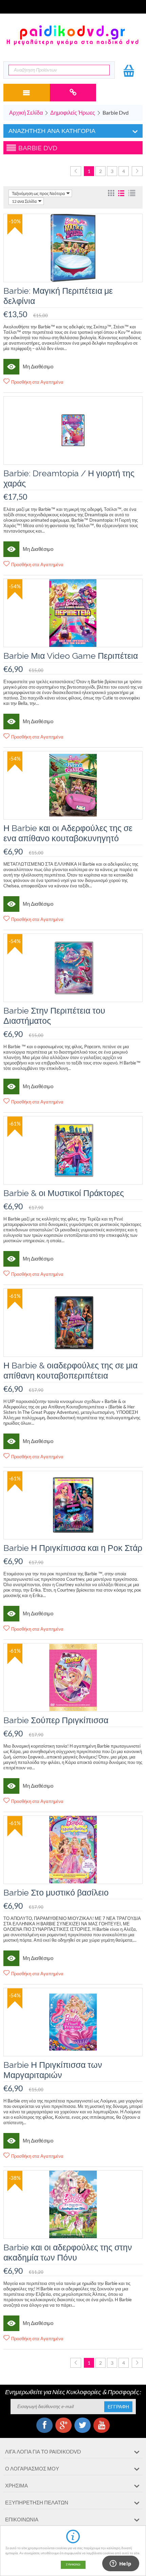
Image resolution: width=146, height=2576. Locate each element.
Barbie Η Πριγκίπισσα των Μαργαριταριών (53, 2070)
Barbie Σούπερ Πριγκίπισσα (56, 1720)
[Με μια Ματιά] (11, 367)
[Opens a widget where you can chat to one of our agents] (121, 2564)
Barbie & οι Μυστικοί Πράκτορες (64, 1193)
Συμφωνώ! (73, 2565)
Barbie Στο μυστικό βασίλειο (56, 1892)
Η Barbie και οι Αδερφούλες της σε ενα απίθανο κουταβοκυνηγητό (68, 833)
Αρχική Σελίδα (26, 112)
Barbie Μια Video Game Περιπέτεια (71, 656)
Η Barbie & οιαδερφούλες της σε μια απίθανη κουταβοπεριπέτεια (70, 1370)
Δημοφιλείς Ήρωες (73, 112)
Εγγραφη (118, 2407)
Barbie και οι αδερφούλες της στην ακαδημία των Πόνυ (68, 2252)
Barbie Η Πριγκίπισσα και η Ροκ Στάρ (73, 1548)
